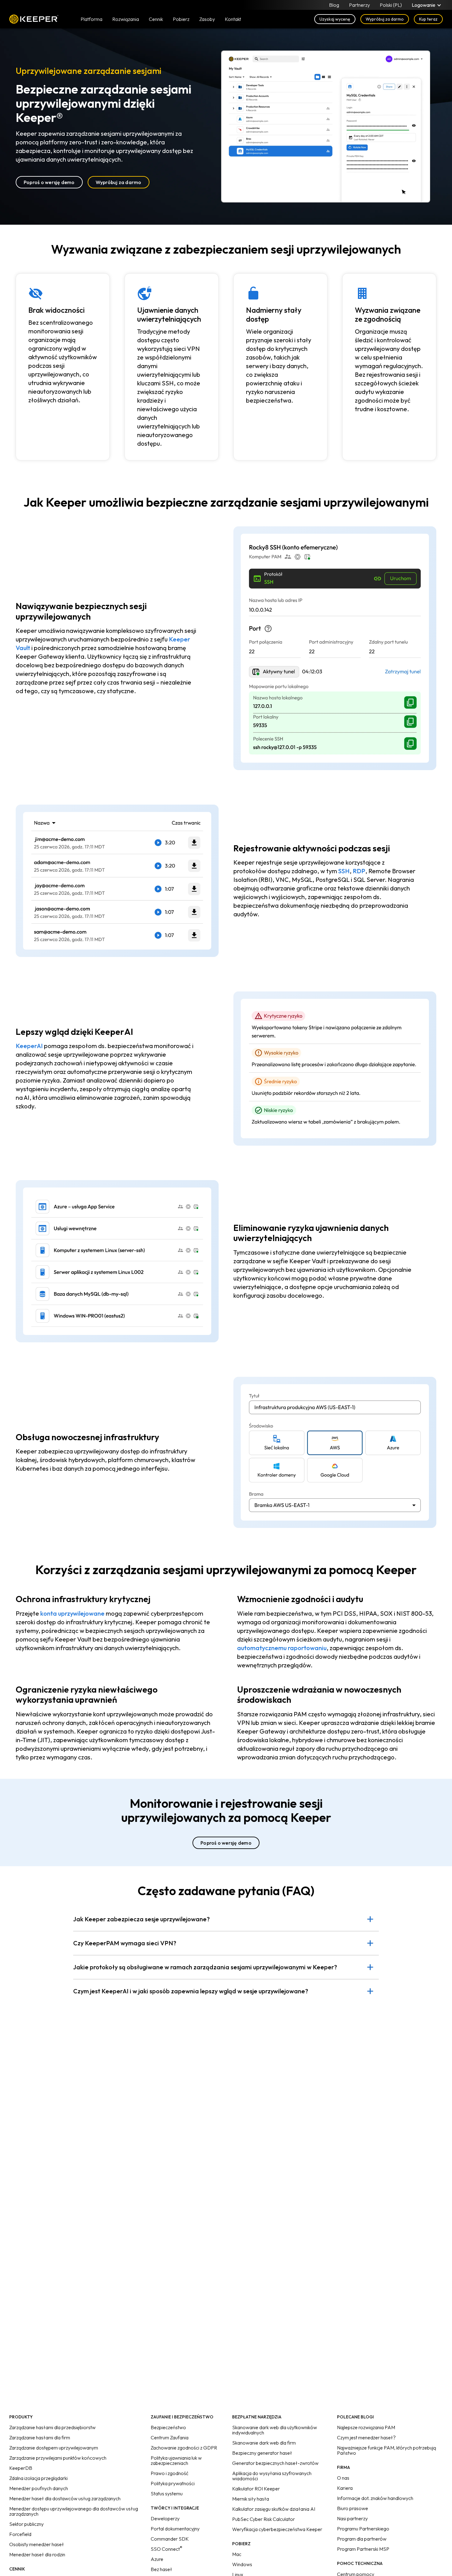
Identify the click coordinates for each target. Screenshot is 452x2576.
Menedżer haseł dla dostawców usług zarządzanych (65, 2498)
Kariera (345, 2488)
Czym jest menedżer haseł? (366, 2437)
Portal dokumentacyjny (175, 2529)
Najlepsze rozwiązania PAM (366, 2427)
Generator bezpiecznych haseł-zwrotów (275, 2463)
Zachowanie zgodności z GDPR (184, 2448)
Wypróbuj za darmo (385, 19)
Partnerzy (359, 5)
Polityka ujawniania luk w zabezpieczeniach (176, 2460)
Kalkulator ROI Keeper (256, 2489)
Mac (237, 2554)
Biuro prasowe (353, 2508)
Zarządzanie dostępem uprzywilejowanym (54, 2448)
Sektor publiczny (26, 2524)
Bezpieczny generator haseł (262, 2453)
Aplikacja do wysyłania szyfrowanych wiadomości (272, 2476)
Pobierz (181, 19)
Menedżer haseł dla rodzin (37, 2554)
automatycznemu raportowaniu (282, 1648)
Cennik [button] (156, 19)
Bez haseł (161, 2569)
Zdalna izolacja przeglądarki (38, 2478)
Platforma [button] (91, 19)
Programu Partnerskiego (363, 2529)
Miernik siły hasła (251, 2499)
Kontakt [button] (233, 19)
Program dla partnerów (362, 2539)
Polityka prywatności (173, 2483)
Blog (334, 5)
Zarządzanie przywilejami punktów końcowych (58, 2458)
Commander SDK (170, 2539)
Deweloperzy (165, 2518)
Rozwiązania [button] (126, 19)
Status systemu (167, 2494)
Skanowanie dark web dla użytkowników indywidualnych (275, 2430)
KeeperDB (21, 2468)
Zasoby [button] (207, 19)
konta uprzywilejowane (72, 1613)
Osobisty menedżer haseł (37, 2544)
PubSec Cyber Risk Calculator (264, 2519)
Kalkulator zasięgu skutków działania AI (274, 2509)
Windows (242, 2564)
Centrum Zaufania (170, 2437)
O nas (343, 2478)
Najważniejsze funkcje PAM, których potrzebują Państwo (387, 2450)
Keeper (34, 19)
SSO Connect (167, 2549)
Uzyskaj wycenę (335, 19)
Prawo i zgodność (170, 2473)
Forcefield (20, 2534)
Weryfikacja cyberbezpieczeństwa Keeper (277, 2529)
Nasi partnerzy (352, 2518)
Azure (157, 2559)
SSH (344, 871)
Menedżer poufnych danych (39, 2488)
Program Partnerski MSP (363, 2549)
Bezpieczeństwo (168, 2427)
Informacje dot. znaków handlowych (375, 2498)
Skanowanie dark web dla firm (264, 2443)
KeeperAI (29, 1046)
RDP (359, 871)
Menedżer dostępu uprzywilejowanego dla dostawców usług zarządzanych (74, 2511)
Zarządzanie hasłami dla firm (40, 2437)
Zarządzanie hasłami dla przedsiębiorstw (52, 2427)
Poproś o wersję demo (49, 182)
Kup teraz (428, 19)
